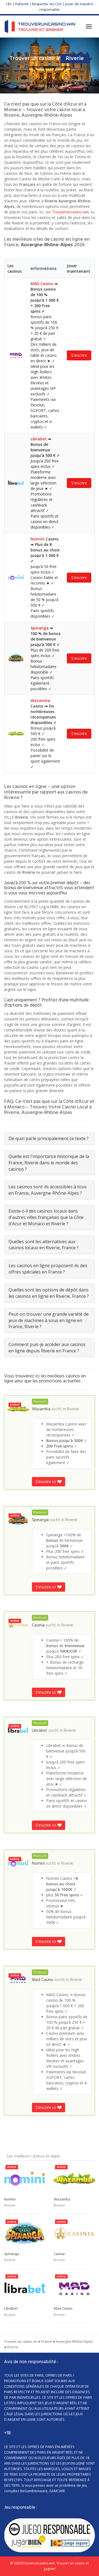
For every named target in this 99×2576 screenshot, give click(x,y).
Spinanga (40, 628)
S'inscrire (79, 355)
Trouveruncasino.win (70, 212)
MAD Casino (42, 284)
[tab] (50, 1139)
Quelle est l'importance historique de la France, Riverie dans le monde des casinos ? (49, 1163)
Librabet (39, 439)
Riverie (73, 1409)
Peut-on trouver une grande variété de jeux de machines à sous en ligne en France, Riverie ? (49, 1320)
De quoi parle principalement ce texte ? (49, 1138)
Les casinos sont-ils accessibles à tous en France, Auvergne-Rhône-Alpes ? (48, 1190)
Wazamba (40, 700)
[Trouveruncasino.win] (40, 26)
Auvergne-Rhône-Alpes (74, 2342)
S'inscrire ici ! (47, 1482)
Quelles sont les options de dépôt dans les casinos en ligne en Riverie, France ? (49, 1293)
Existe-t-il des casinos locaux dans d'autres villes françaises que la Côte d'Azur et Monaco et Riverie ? (46, 1217)
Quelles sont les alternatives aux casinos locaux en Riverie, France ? (44, 1245)
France (47, 2342)
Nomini (38, 539)
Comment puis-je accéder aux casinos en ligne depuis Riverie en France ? (47, 1348)
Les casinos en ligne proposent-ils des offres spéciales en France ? (48, 1269)
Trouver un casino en (21, 2342)
